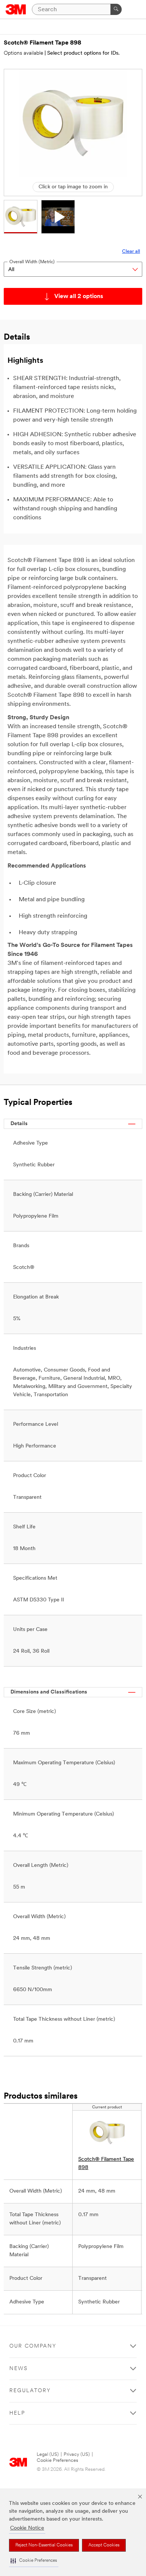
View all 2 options (79, 297)
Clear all (131, 251)
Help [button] (17, 2413)
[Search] (116, 9)
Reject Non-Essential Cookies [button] (44, 2545)
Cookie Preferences (57, 2460)
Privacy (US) (77, 2455)
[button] (34, 2561)
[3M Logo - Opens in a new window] (16, 9)
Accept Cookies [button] (104, 2545)
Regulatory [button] (30, 2391)
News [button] (19, 2369)
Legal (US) (48, 2455)
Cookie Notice (27, 2528)
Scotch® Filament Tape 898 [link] (106, 2164)
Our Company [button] (33, 2346)
